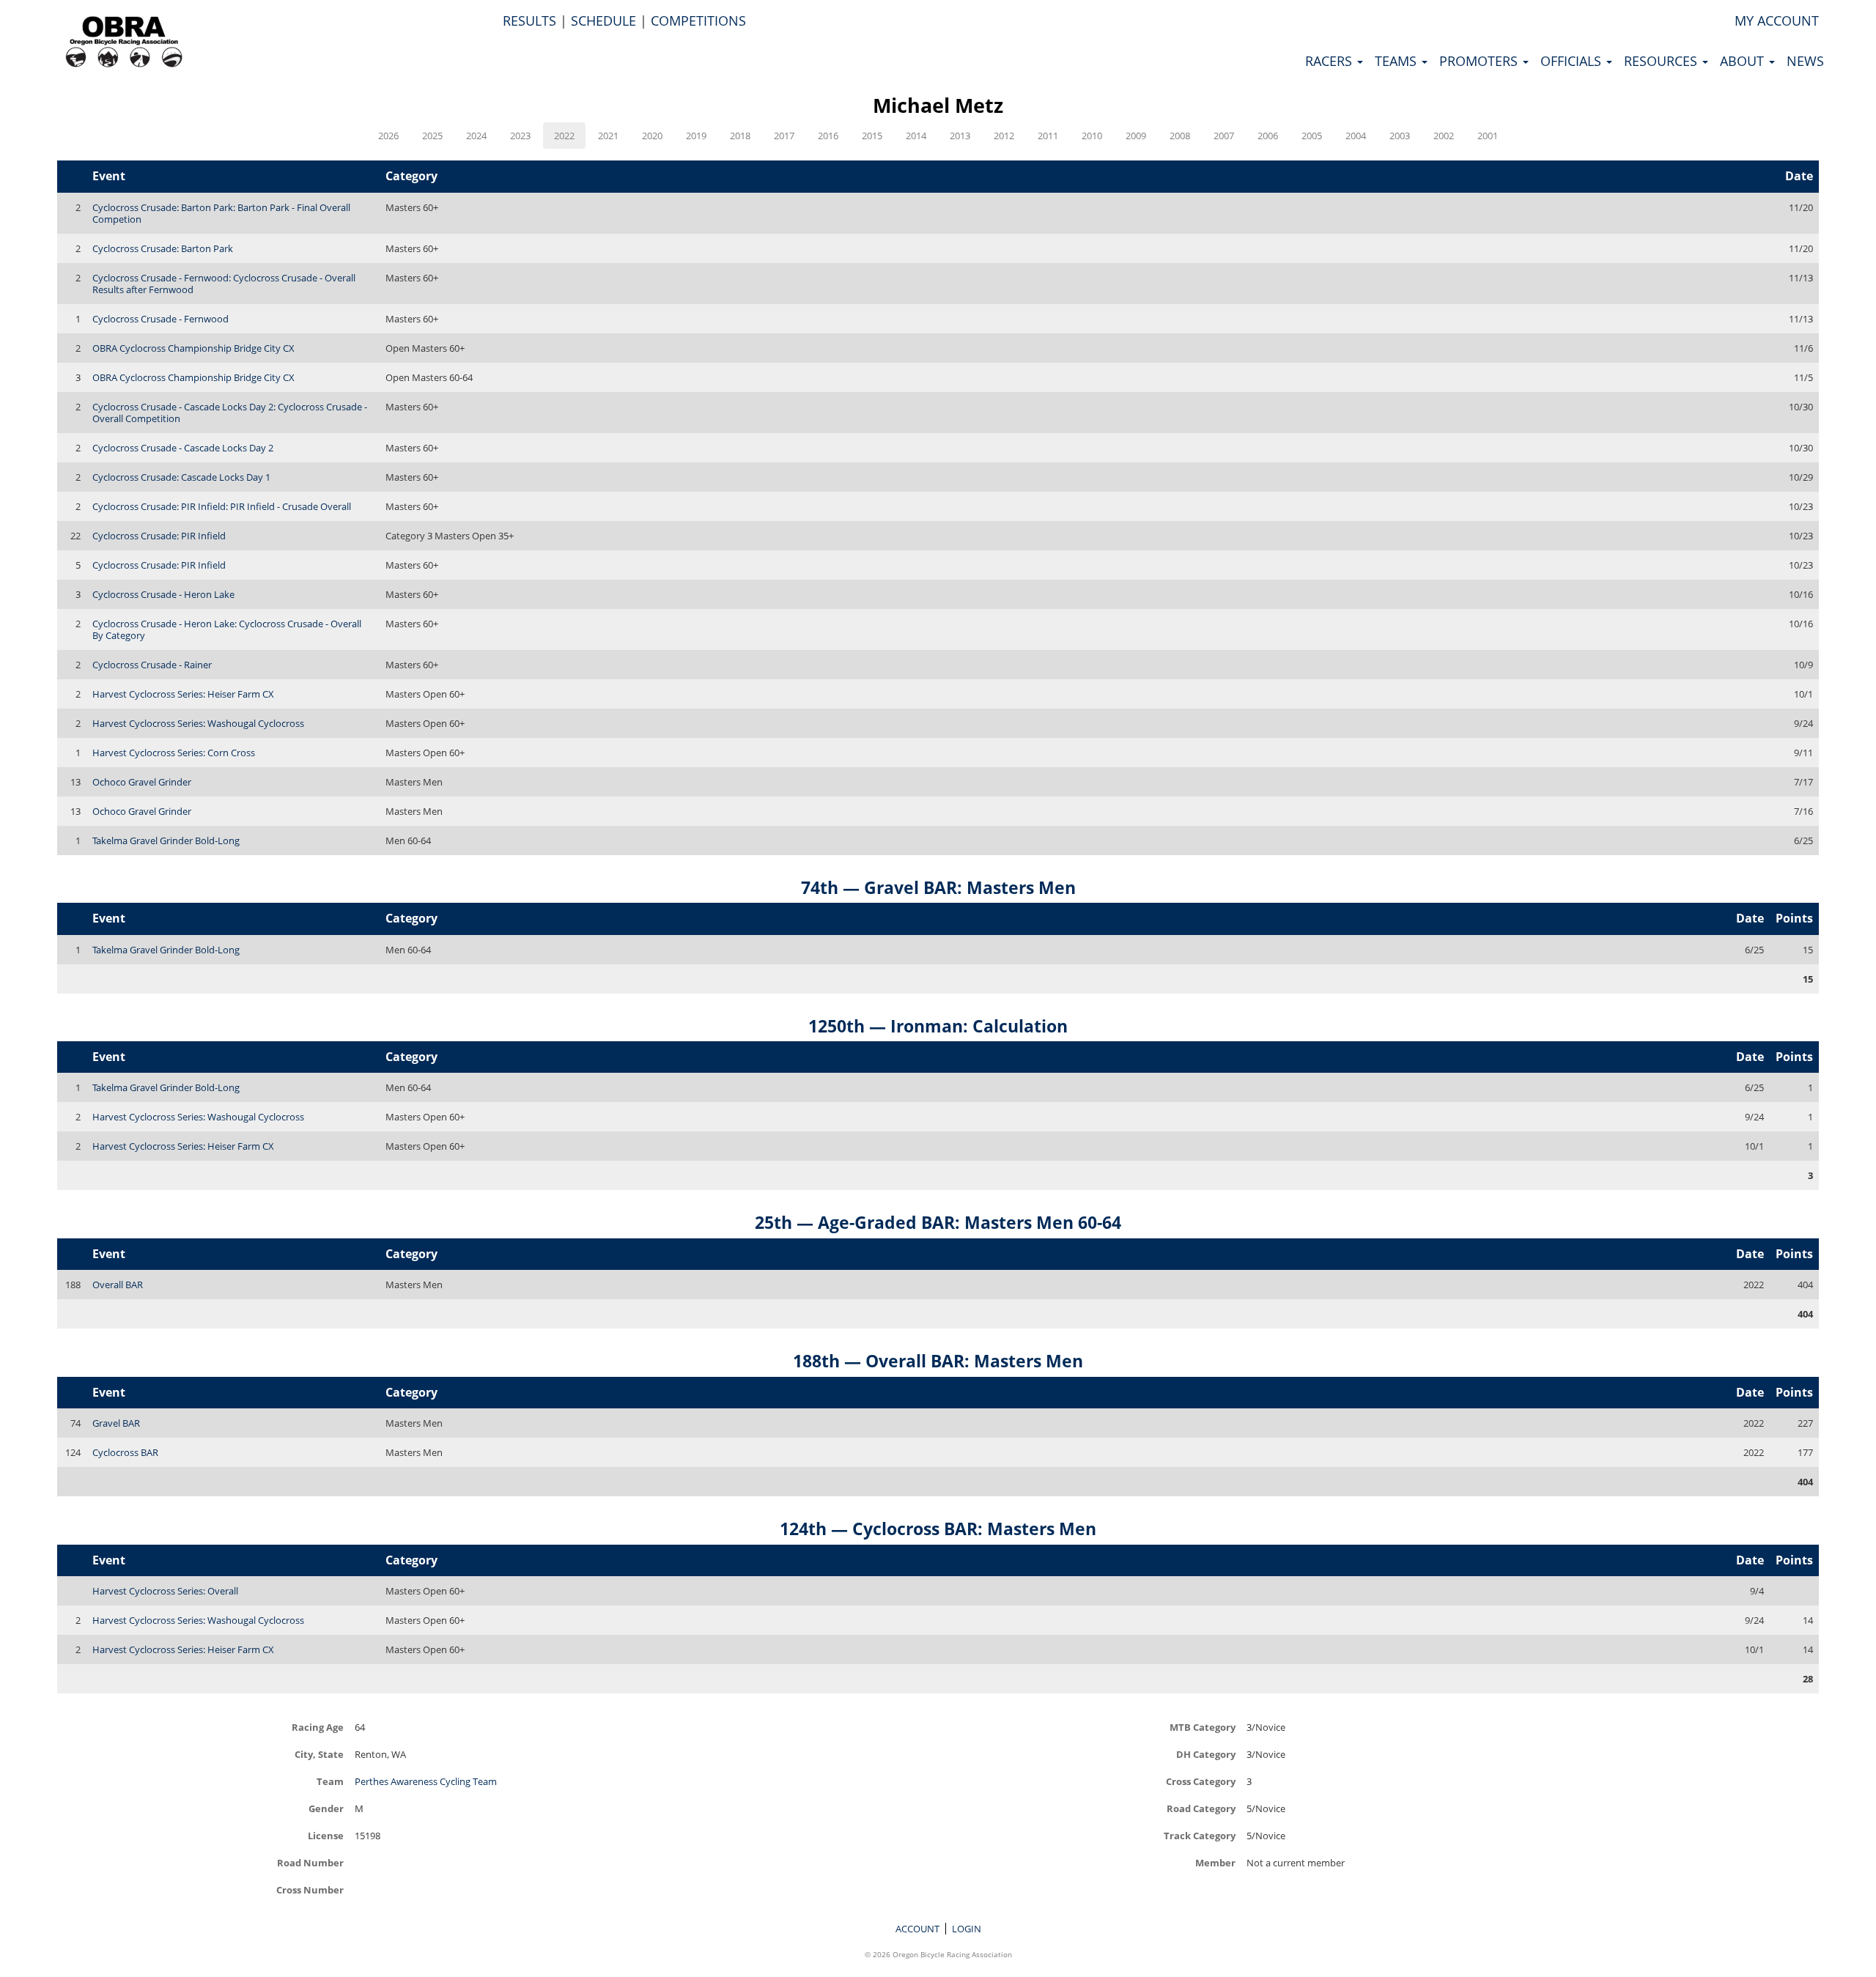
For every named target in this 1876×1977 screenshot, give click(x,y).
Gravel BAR (116, 1423)
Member (1215, 1862)
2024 (476, 136)
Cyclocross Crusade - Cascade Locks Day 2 (183, 448)
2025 (432, 136)
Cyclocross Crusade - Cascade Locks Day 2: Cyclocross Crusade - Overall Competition (230, 413)
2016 (828, 136)
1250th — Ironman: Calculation (938, 1026)
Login (967, 1929)
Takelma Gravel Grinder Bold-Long (166, 840)
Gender (326, 1808)
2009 (1136, 136)
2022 (564, 136)
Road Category (1201, 1808)
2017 (784, 136)
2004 (1356, 136)
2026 (388, 136)
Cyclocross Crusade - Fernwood (160, 319)
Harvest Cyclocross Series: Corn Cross (174, 753)
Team (330, 1781)
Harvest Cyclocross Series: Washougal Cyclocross (198, 723)
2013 (960, 136)
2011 (1048, 136)
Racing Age (318, 1727)
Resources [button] (1662, 61)
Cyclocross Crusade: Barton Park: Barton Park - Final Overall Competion (221, 213)
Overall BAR (118, 1285)
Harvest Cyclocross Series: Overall (165, 1591)
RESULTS (529, 21)
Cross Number (310, 1889)
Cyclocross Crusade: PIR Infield (159, 536)
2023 (520, 136)
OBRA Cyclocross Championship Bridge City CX (193, 348)
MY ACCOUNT (1777, 21)
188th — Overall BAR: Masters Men (938, 1361)
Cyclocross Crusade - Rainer (152, 665)
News (1805, 61)
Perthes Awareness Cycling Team (426, 1781)
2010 (1092, 136)
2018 (740, 136)
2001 (1488, 136)
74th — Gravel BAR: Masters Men (938, 887)
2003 (1400, 136)
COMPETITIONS (698, 21)
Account (917, 1929)
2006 (1268, 136)
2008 (1180, 136)
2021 (608, 136)
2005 (1312, 136)
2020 (652, 136)
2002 (1444, 136)
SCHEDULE (603, 21)
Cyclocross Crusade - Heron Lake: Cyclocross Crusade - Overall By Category (227, 629)
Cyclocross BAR (125, 1452)
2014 (916, 136)
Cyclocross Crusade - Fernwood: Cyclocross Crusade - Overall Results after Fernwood (224, 284)
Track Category (1200, 1835)
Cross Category (1201, 1781)
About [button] (1744, 61)
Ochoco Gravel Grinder (142, 782)
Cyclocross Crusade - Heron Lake (163, 594)
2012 (1004, 136)
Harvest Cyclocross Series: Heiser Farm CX (183, 694)
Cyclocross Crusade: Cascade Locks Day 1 (181, 477)
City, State (319, 1754)
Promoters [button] (1480, 61)
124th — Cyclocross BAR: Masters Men (938, 1529)
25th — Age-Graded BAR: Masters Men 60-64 (938, 1222)
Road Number (310, 1862)
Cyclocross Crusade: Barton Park (163, 248)
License (326, 1835)
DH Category (1206, 1754)
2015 (872, 136)
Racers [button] (1330, 61)
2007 (1224, 136)
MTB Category (1203, 1727)
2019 (696, 136)
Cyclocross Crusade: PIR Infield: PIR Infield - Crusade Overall (222, 506)
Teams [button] (1397, 61)
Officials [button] (1573, 61)
